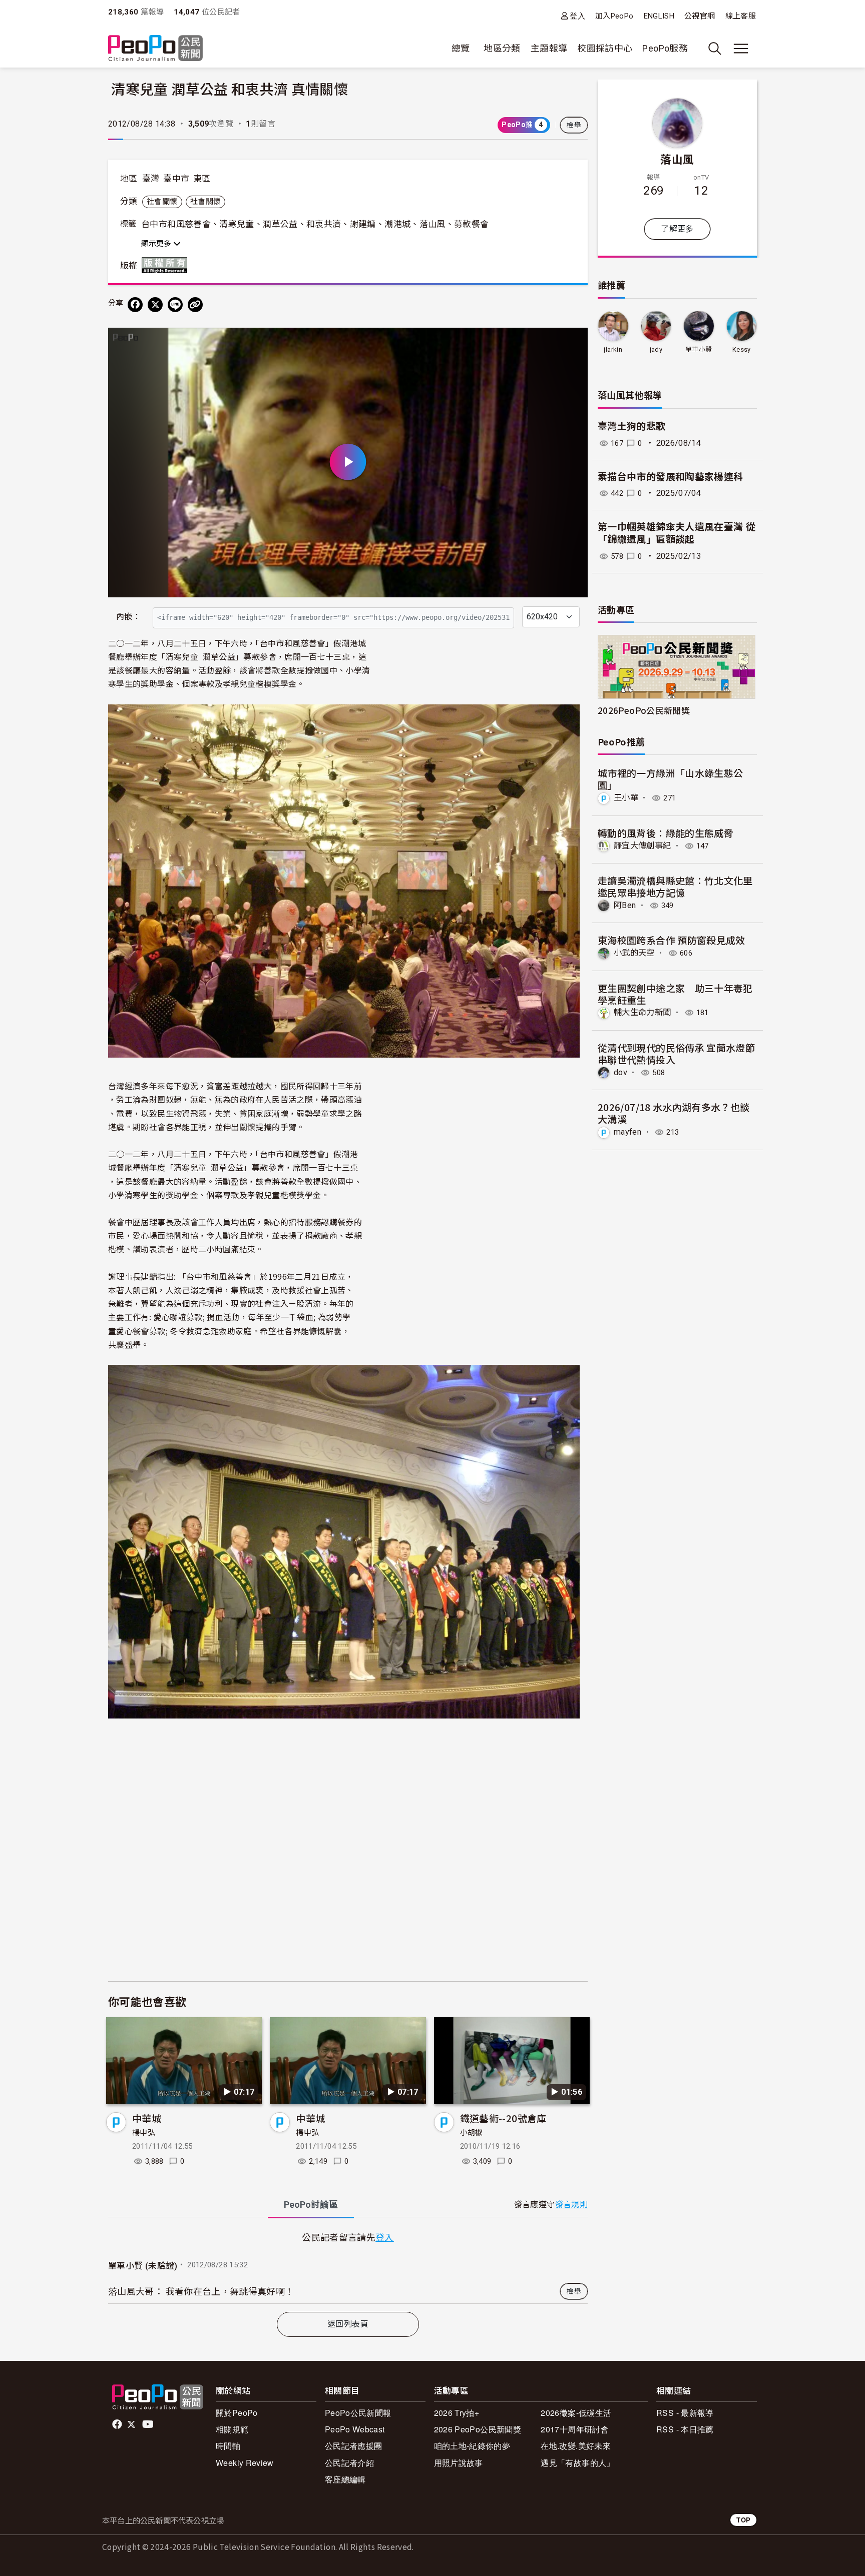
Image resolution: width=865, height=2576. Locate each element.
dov (620, 1072)
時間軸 (228, 2446)
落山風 (677, 159)
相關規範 (232, 2429)
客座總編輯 (345, 2479)
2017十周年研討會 (575, 2429)
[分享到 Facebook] (135, 305)
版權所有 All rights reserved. (167, 265)
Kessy (742, 349)
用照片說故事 (459, 2463)
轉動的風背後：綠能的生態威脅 (666, 833)
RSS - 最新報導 (685, 2413)
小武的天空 (634, 953)
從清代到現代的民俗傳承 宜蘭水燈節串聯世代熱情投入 (676, 1053)
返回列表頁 (348, 2324)
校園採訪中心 (605, 48)
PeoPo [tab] (311, 2205)
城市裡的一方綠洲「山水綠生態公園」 (670, 779)
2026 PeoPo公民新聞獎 (478, 2429)
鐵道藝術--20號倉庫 (503, 2118)
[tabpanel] (348, 2267)
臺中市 (176, 179)
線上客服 (741, 16)
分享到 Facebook (574, 342)
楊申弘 (144, 2133)
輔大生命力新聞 (642, 1012)
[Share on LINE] (175, 305)
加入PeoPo (614, 16)
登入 (577, 16)
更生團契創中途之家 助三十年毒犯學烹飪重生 (675, 994)
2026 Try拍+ (457, 2413)
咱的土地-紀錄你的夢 (472, 2446)
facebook (118, 2424)
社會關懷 (162, 202)
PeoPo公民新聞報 (358, 2413)
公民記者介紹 (349, 2463)
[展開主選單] (741, 49)
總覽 (461, 48)
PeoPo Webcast (355, 2429)
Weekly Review (245, 2463)
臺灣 (151, 179)
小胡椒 (472, 2133)
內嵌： (128, 617)
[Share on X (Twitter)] (155, 305)
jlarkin (613, 349)
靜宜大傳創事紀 (642, 846)
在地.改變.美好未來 (576, 2446)
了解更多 (677, 229)
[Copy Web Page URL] (195, 305)
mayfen (627, 1132)
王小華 (626, 798)
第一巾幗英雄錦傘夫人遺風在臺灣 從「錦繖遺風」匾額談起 (677, 533)
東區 (202, 179)
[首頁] (155, 49)
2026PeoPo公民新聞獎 (644, 710)
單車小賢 (699, 349)
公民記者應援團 (354, 2446)
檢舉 (574, 125)
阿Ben (625, 905)
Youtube (149, 2424)
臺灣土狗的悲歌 (632, 426)
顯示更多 (157, 244)
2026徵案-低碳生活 (576, 2413)
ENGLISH (659, 16)
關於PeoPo (237, 2413)
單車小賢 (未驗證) (143, 2266)
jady (656, 349)
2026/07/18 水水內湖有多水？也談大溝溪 (674, 1113)
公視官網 (700, 16)
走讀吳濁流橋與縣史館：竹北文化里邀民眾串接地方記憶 (675, 886)
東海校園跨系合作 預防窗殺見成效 (672, 940)
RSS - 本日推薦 (685, 2429)
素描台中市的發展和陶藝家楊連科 (670, 477)
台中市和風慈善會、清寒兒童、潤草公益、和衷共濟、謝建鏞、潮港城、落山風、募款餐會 (315, 224)
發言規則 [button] (571, 2205)
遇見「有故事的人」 (577, 2463)
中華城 (147, 2118)
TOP (743, 2520)
